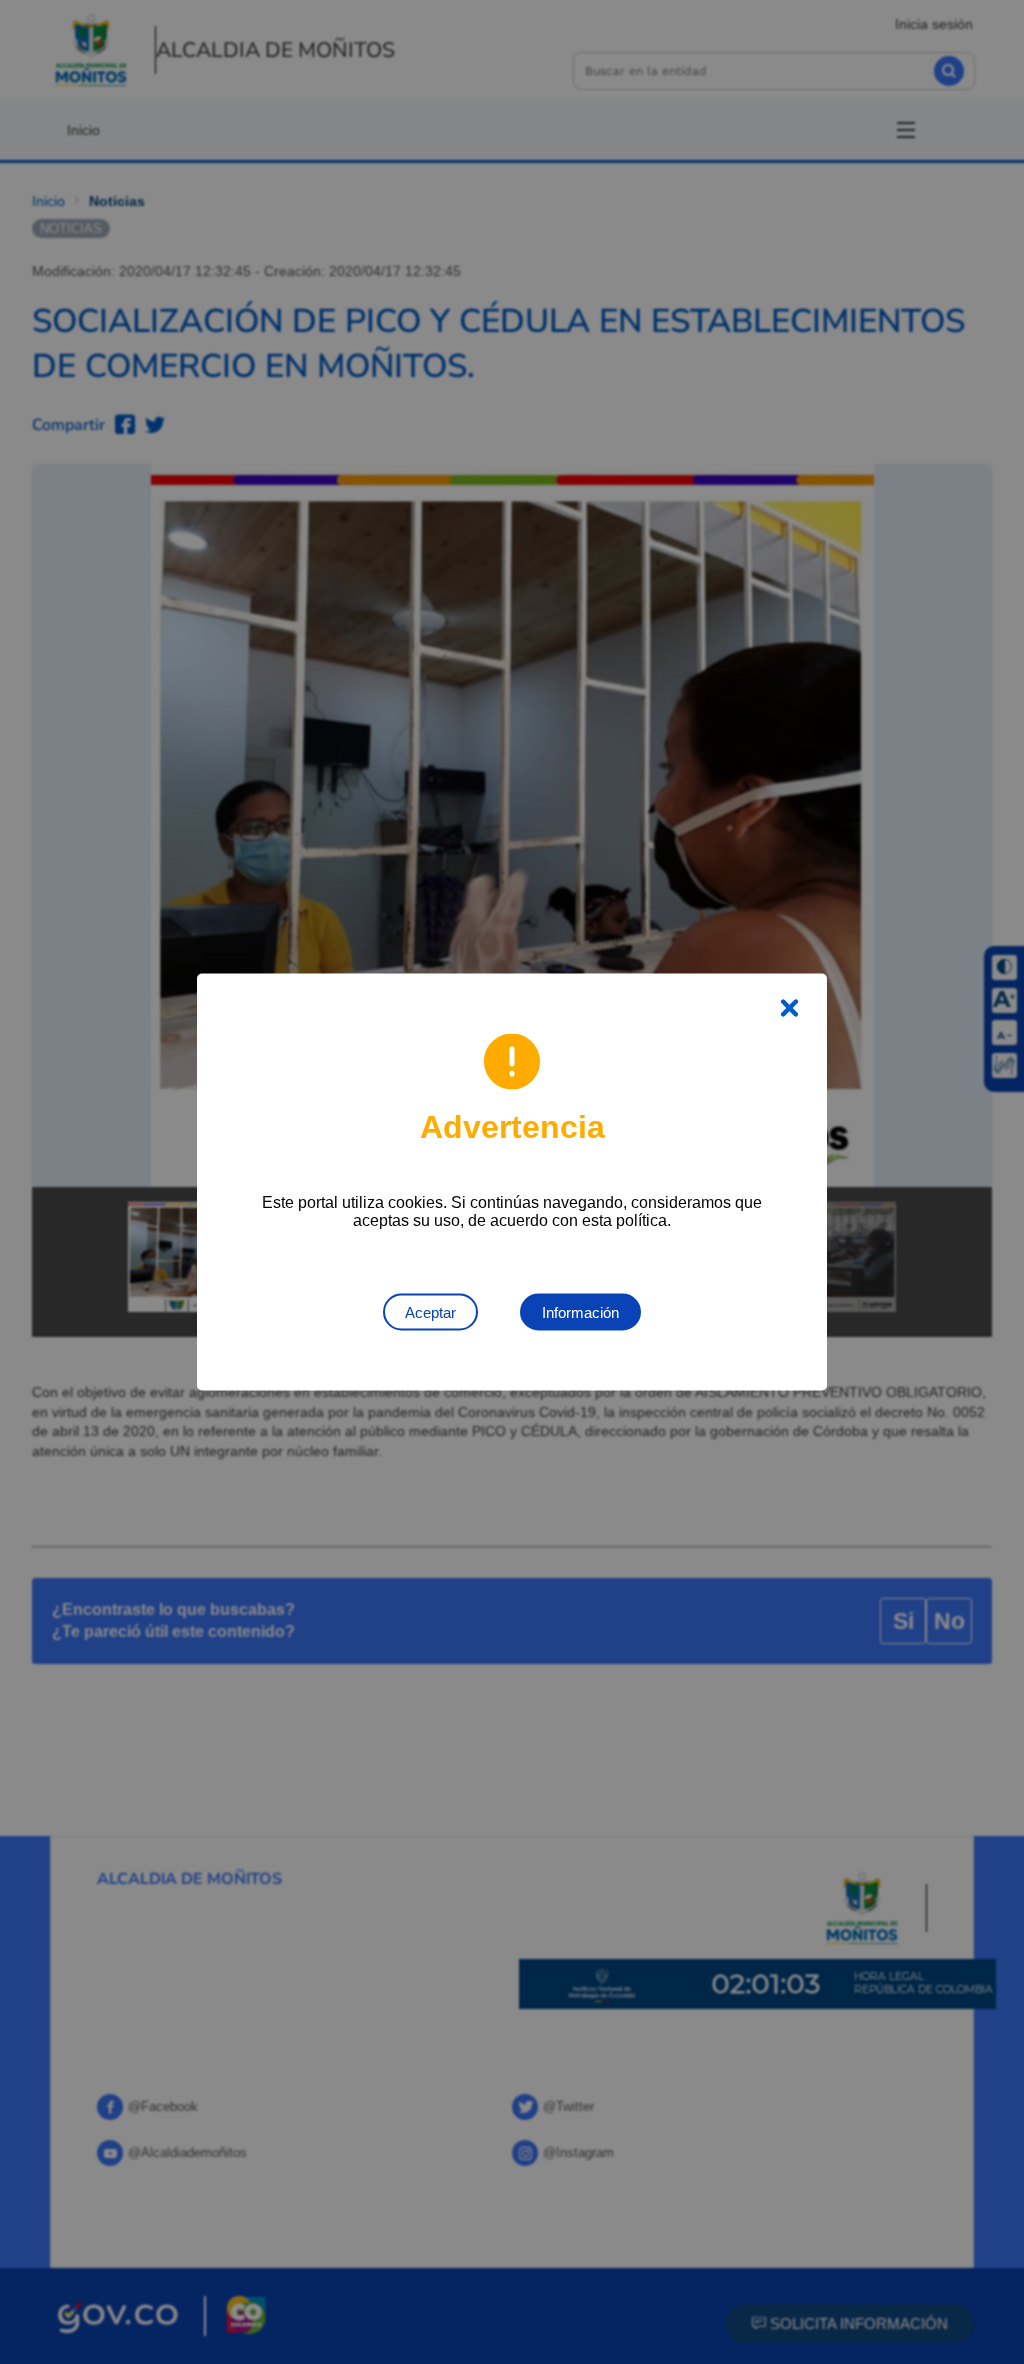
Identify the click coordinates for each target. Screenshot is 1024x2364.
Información (580, 1312)
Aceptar (430, 1312)
